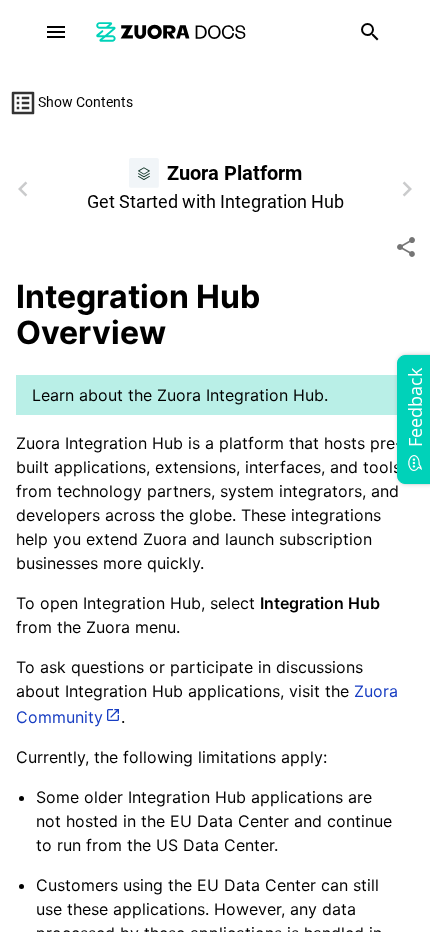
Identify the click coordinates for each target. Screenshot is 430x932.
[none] (406, 247)
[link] (171, 31)
